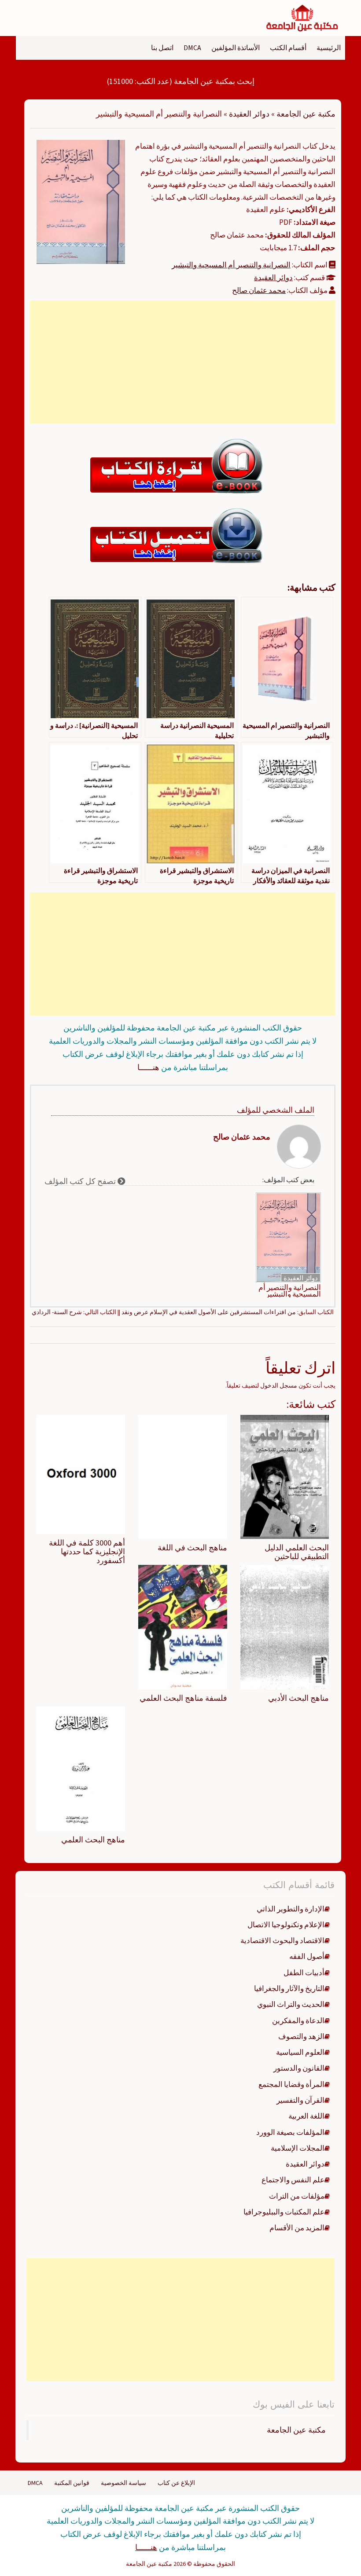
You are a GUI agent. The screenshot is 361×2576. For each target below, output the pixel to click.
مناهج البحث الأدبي (298, 1698)
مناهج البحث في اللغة (192, 1547)
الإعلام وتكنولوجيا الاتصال (286, 1925)
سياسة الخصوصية (123, 2483)
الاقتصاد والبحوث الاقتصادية (282, 1940)
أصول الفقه (307, 1956)
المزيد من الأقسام (297, 2228)
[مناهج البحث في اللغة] (182, 1476)
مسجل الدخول (279, 1385)
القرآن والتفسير (300, 2100)
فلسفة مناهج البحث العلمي (183, 1698)
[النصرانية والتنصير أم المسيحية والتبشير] (81, 201)
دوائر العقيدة (249, 114)
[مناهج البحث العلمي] (81, 1768)
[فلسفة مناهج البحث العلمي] (182, 1626)
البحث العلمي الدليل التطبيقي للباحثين (297, 1552)
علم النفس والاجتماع (293, 2180)
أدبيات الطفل (304, 1973)
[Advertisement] (183, 362)
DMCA (192, 48)
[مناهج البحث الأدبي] (285, 1626)
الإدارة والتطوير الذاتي (291, 1909)
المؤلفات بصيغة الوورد (290, 2132)
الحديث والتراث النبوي (291, 2004)
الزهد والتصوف (301, 2036)
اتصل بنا (162, 48)
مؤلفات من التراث (297, 2196)
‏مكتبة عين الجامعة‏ (296, 2430)
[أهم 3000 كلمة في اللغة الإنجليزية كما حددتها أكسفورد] (81, 1474)
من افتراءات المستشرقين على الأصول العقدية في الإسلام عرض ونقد (209, 1312)
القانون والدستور (299, 2068)
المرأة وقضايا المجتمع (291, 2084)
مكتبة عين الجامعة (306, 114)
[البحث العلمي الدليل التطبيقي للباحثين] (285, 1476)
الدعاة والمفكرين (298, 2021)
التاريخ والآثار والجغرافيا (289, 1988)
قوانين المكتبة (72, 2483)
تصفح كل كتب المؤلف (81, 1181)
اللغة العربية (306, 2116)
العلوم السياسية (300, 2052)
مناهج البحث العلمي (93, 1840)
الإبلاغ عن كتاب (176, 2483)
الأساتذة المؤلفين (236, 48)
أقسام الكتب (288, 48)
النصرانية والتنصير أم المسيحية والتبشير (231, 265)
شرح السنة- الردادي (57, 1312)
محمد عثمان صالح (259, 290)
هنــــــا (148, 1067)
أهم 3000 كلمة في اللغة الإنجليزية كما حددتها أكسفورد (87, 1551)
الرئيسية (329, 48)
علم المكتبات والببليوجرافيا (284, 2212)
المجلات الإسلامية (298, 2148)
